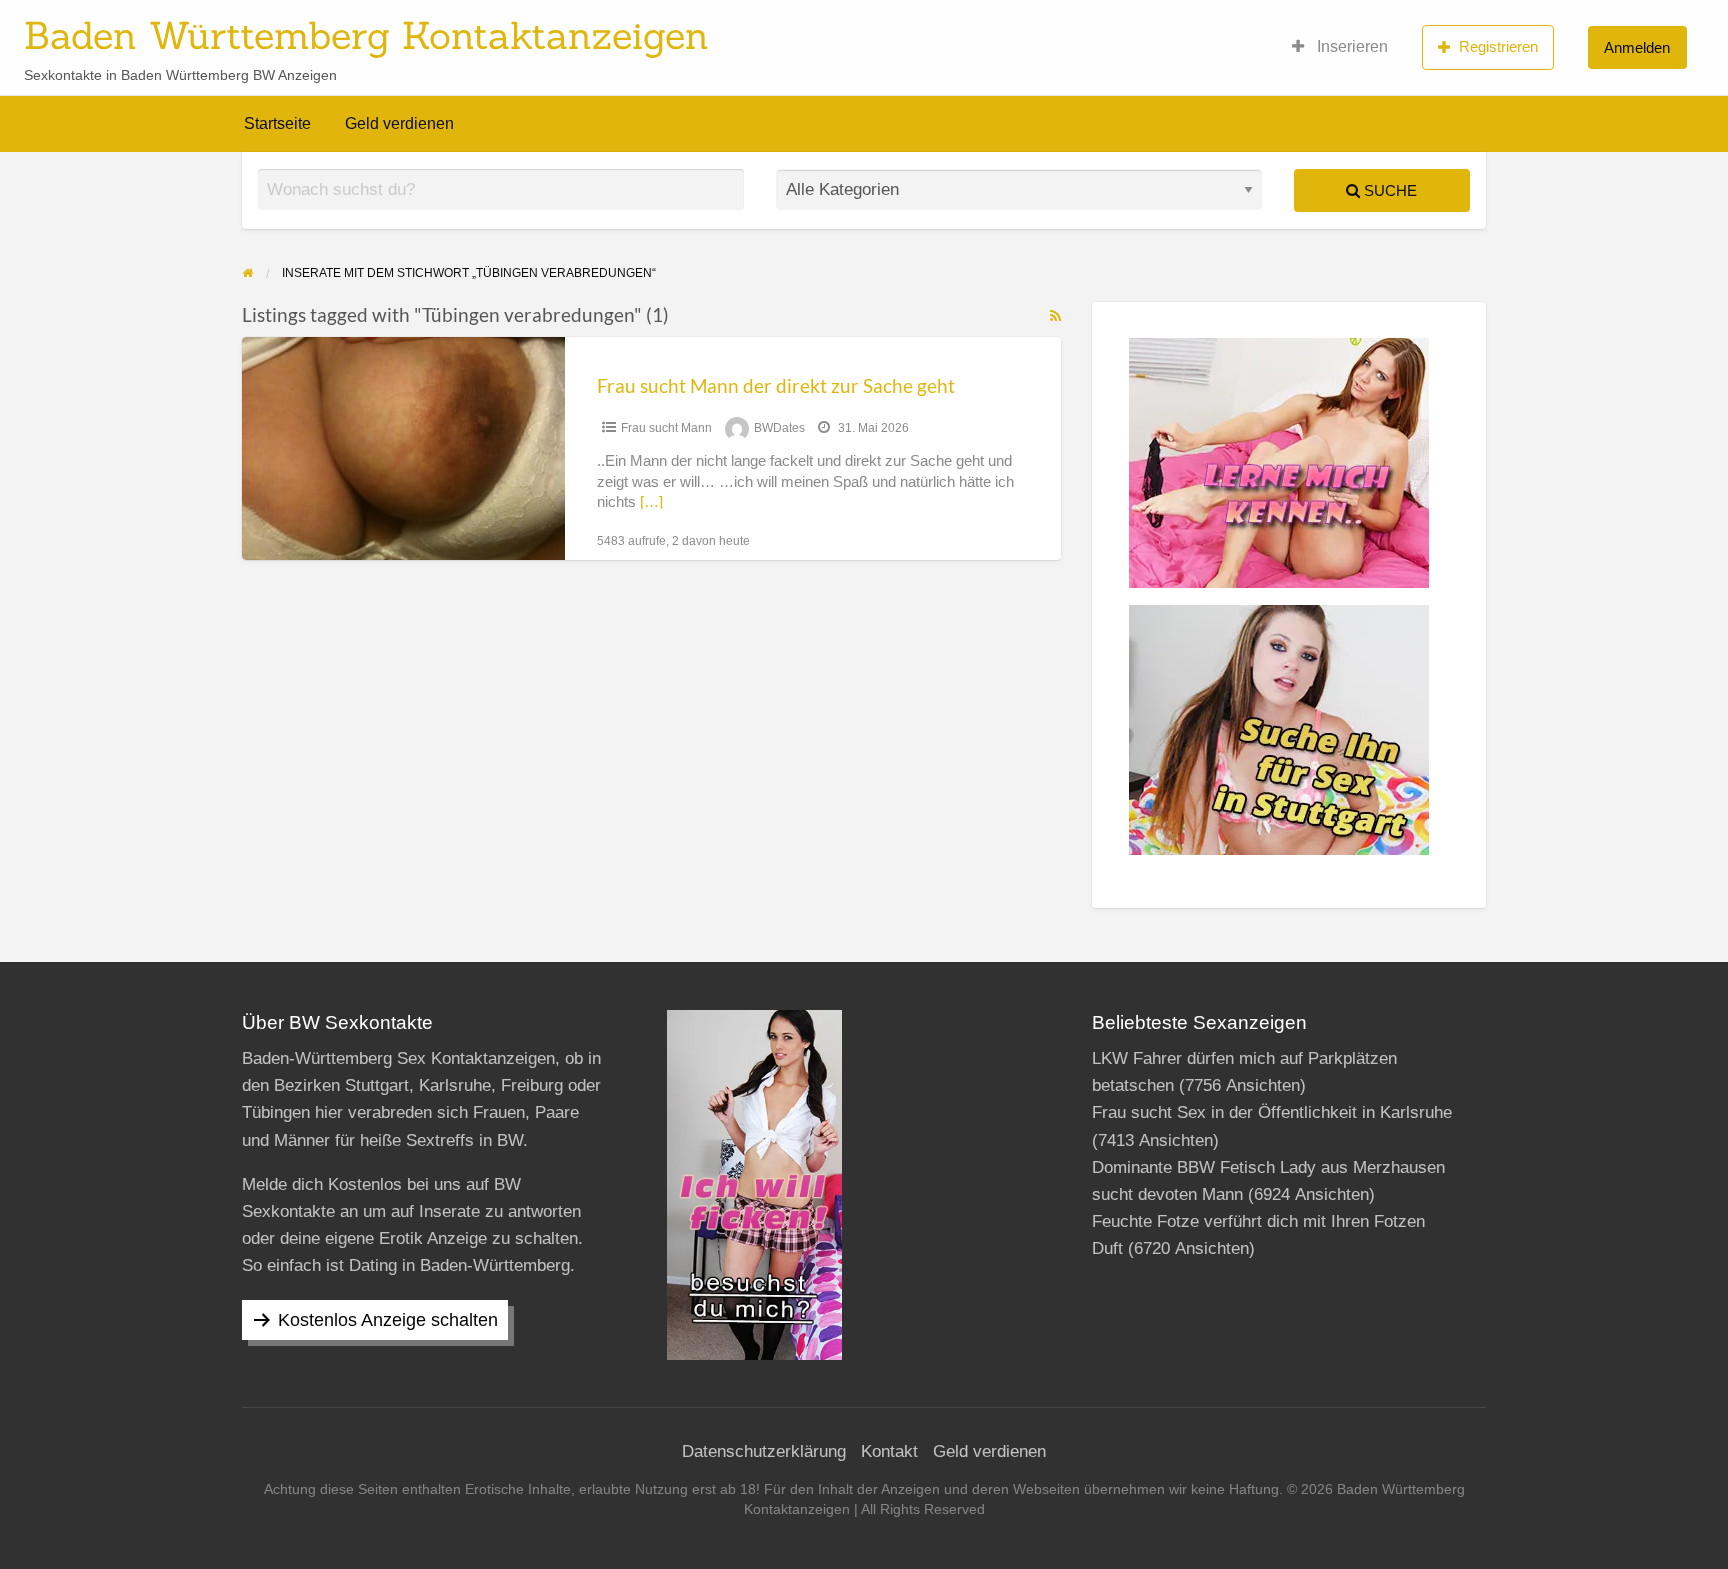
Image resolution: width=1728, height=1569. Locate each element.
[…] (651, 502)
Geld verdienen (399, 123)
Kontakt (889, 1451)
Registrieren (1498, 46)
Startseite (277, 123)
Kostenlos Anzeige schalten (388, 1320)
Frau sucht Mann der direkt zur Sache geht (776, 385)
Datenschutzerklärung (764, 1451)
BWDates (779, 428)
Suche (1388, 190)
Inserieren (1350, 46)
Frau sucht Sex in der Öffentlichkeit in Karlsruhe (1272, 1112)
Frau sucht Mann (666, 428)
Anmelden (1637, 47)
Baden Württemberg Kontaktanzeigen (366, 35)
